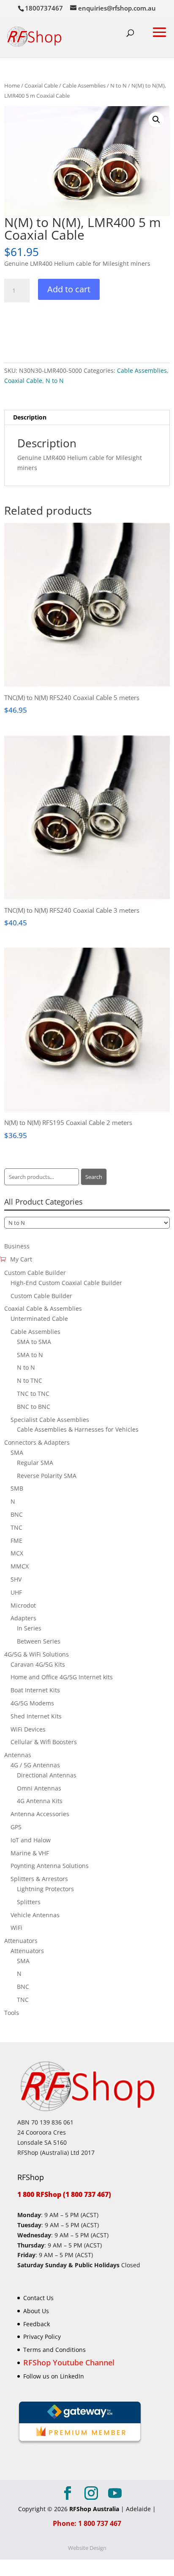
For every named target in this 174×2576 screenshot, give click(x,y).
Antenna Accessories (40, 1814)
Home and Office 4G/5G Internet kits (62, 1677)
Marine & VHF (30, 1853)
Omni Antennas (39, 1788)
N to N (118, 86)
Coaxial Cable (41, 86)
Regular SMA (35, 1463)
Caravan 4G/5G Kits (38, 1664)
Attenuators (21, 1941)
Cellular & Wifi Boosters (44, 1742)
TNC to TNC (33, 1394)
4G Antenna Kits (40, 1801)
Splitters (29, 1902)
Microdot (23, 1605)
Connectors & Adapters (37, 1442)
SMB (17, 1488)
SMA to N (30, 1355)
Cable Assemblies (84, 86)
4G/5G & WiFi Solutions (37, 1654)
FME (16, 1541)
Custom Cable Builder (35, 1273)
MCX (17, 1553)
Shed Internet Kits (36, 1716)
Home (12, 86)
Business (17, 1246)
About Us (36, 2310)
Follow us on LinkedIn (54, 2376)
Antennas (18, 1755)
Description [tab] (30, 417)
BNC (17, 1514)
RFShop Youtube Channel (69, 2362)
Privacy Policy (42, 2337)
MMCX (20, 1566)
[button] (156, 120)
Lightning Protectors (45, 1889)
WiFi (16, 1928)
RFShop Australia (94, 2509)
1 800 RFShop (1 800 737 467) (64, 2194)
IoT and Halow (31, 1840)
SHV (16, 1579)
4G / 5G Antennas (35, 1765)
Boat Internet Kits (35, 1690)
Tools (12, 2013)
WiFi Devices (28, 1729)
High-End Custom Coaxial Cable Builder (66, 1283)
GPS (16, 1827)
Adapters (23, 1618)
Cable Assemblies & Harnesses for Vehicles (78, 1429)
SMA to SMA (34, 1342)
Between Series (39, 1641)
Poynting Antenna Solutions (50, 1866)
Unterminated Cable (39, 1319)
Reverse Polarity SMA (47, 1476)
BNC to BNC (34, 1407)
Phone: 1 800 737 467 (87, 2523)
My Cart (21, 1259)
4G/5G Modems (32, 1703)
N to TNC (30, 1380)
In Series (29, 1628)
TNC (16, 1527)
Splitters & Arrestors (39, 1879)
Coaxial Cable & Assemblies (43, 1308)
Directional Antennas (47, 1775)
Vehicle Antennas (35, 1915)
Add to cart (69, 289)
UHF (16, 1592)
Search (94, 1177)
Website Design (87, 2548)
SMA (17, 1452)
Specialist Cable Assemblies (50, 1420)
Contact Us (38, 2298)
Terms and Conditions (54, 2350)
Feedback (37, 2323)
